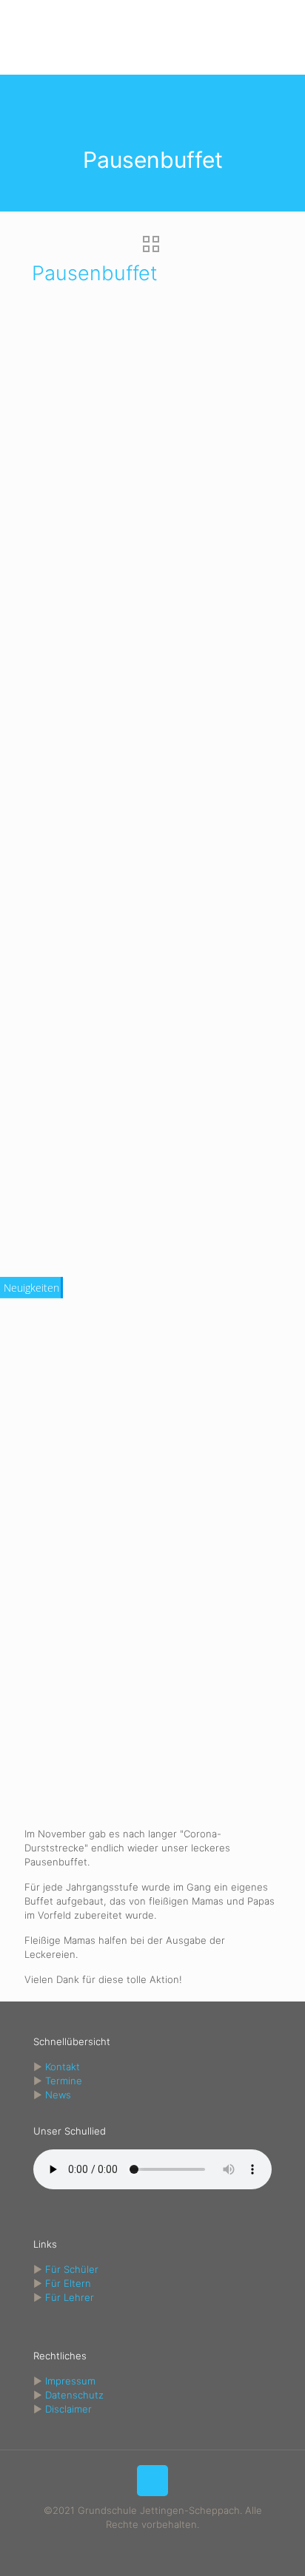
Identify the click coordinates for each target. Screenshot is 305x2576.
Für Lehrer (70, 2297)
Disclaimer (68, 2409)
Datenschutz (74, 2395)
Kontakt (63, 2067)
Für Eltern (68, 2283)
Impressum (70, 2381)
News (58, 2095)
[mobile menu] (285, 30)
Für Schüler (72, 2269)
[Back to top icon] (152, 2481)
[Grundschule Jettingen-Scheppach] (152, 37)
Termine (64, 2081)
